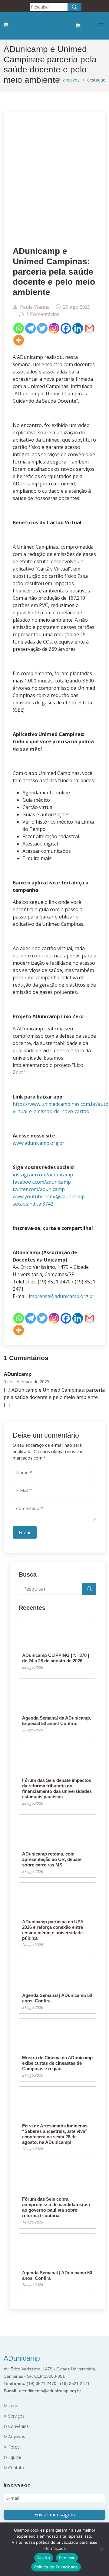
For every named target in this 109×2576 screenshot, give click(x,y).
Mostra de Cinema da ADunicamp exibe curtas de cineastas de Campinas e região (57, 2063)
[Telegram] (30, 328)
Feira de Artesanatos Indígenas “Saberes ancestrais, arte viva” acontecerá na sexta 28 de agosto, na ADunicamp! (55, 2134)
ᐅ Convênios (16, 2426)
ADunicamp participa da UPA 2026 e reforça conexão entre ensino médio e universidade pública (53, 1930)
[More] (19, 340)
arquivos (71, 80)
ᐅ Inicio (11, 2406)
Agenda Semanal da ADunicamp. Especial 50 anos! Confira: (57, 1721)
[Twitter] (42, 328)
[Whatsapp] (19, 328)
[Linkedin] (78, 328)
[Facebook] (66, 328)
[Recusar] (101, 2549)
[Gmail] (89, 328)
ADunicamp (22, 2358)
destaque (96, 80)
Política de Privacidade (56, 2567)
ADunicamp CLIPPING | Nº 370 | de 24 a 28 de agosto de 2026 (56, 1658)
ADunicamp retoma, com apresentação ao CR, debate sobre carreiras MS (52, 1859)
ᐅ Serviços (14, 2416)
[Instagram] (54, 328)
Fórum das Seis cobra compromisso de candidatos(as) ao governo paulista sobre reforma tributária (56, 2207)
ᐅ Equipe (12, 2457)
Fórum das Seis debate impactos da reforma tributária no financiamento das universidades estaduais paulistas (57, 1788)
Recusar (67, 2558)
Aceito (44, 2558)
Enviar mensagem (54, 2515)
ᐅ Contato (14, 2468)
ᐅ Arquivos (14, 2437)
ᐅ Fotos (12, 2447)
